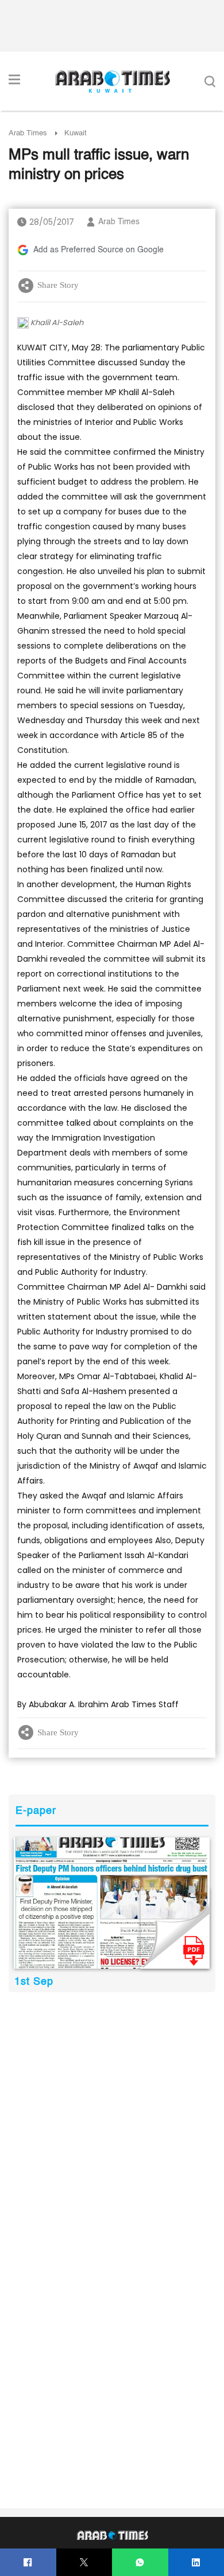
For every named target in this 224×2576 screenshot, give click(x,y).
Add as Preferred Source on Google (99, 250)
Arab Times (28, 133)
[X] (84, 2563)
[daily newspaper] (112, 1903)
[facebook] (28, 2563)
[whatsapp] (140, 2563)
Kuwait (76, 133)
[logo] (112, 81)
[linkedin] (196, 2563)
